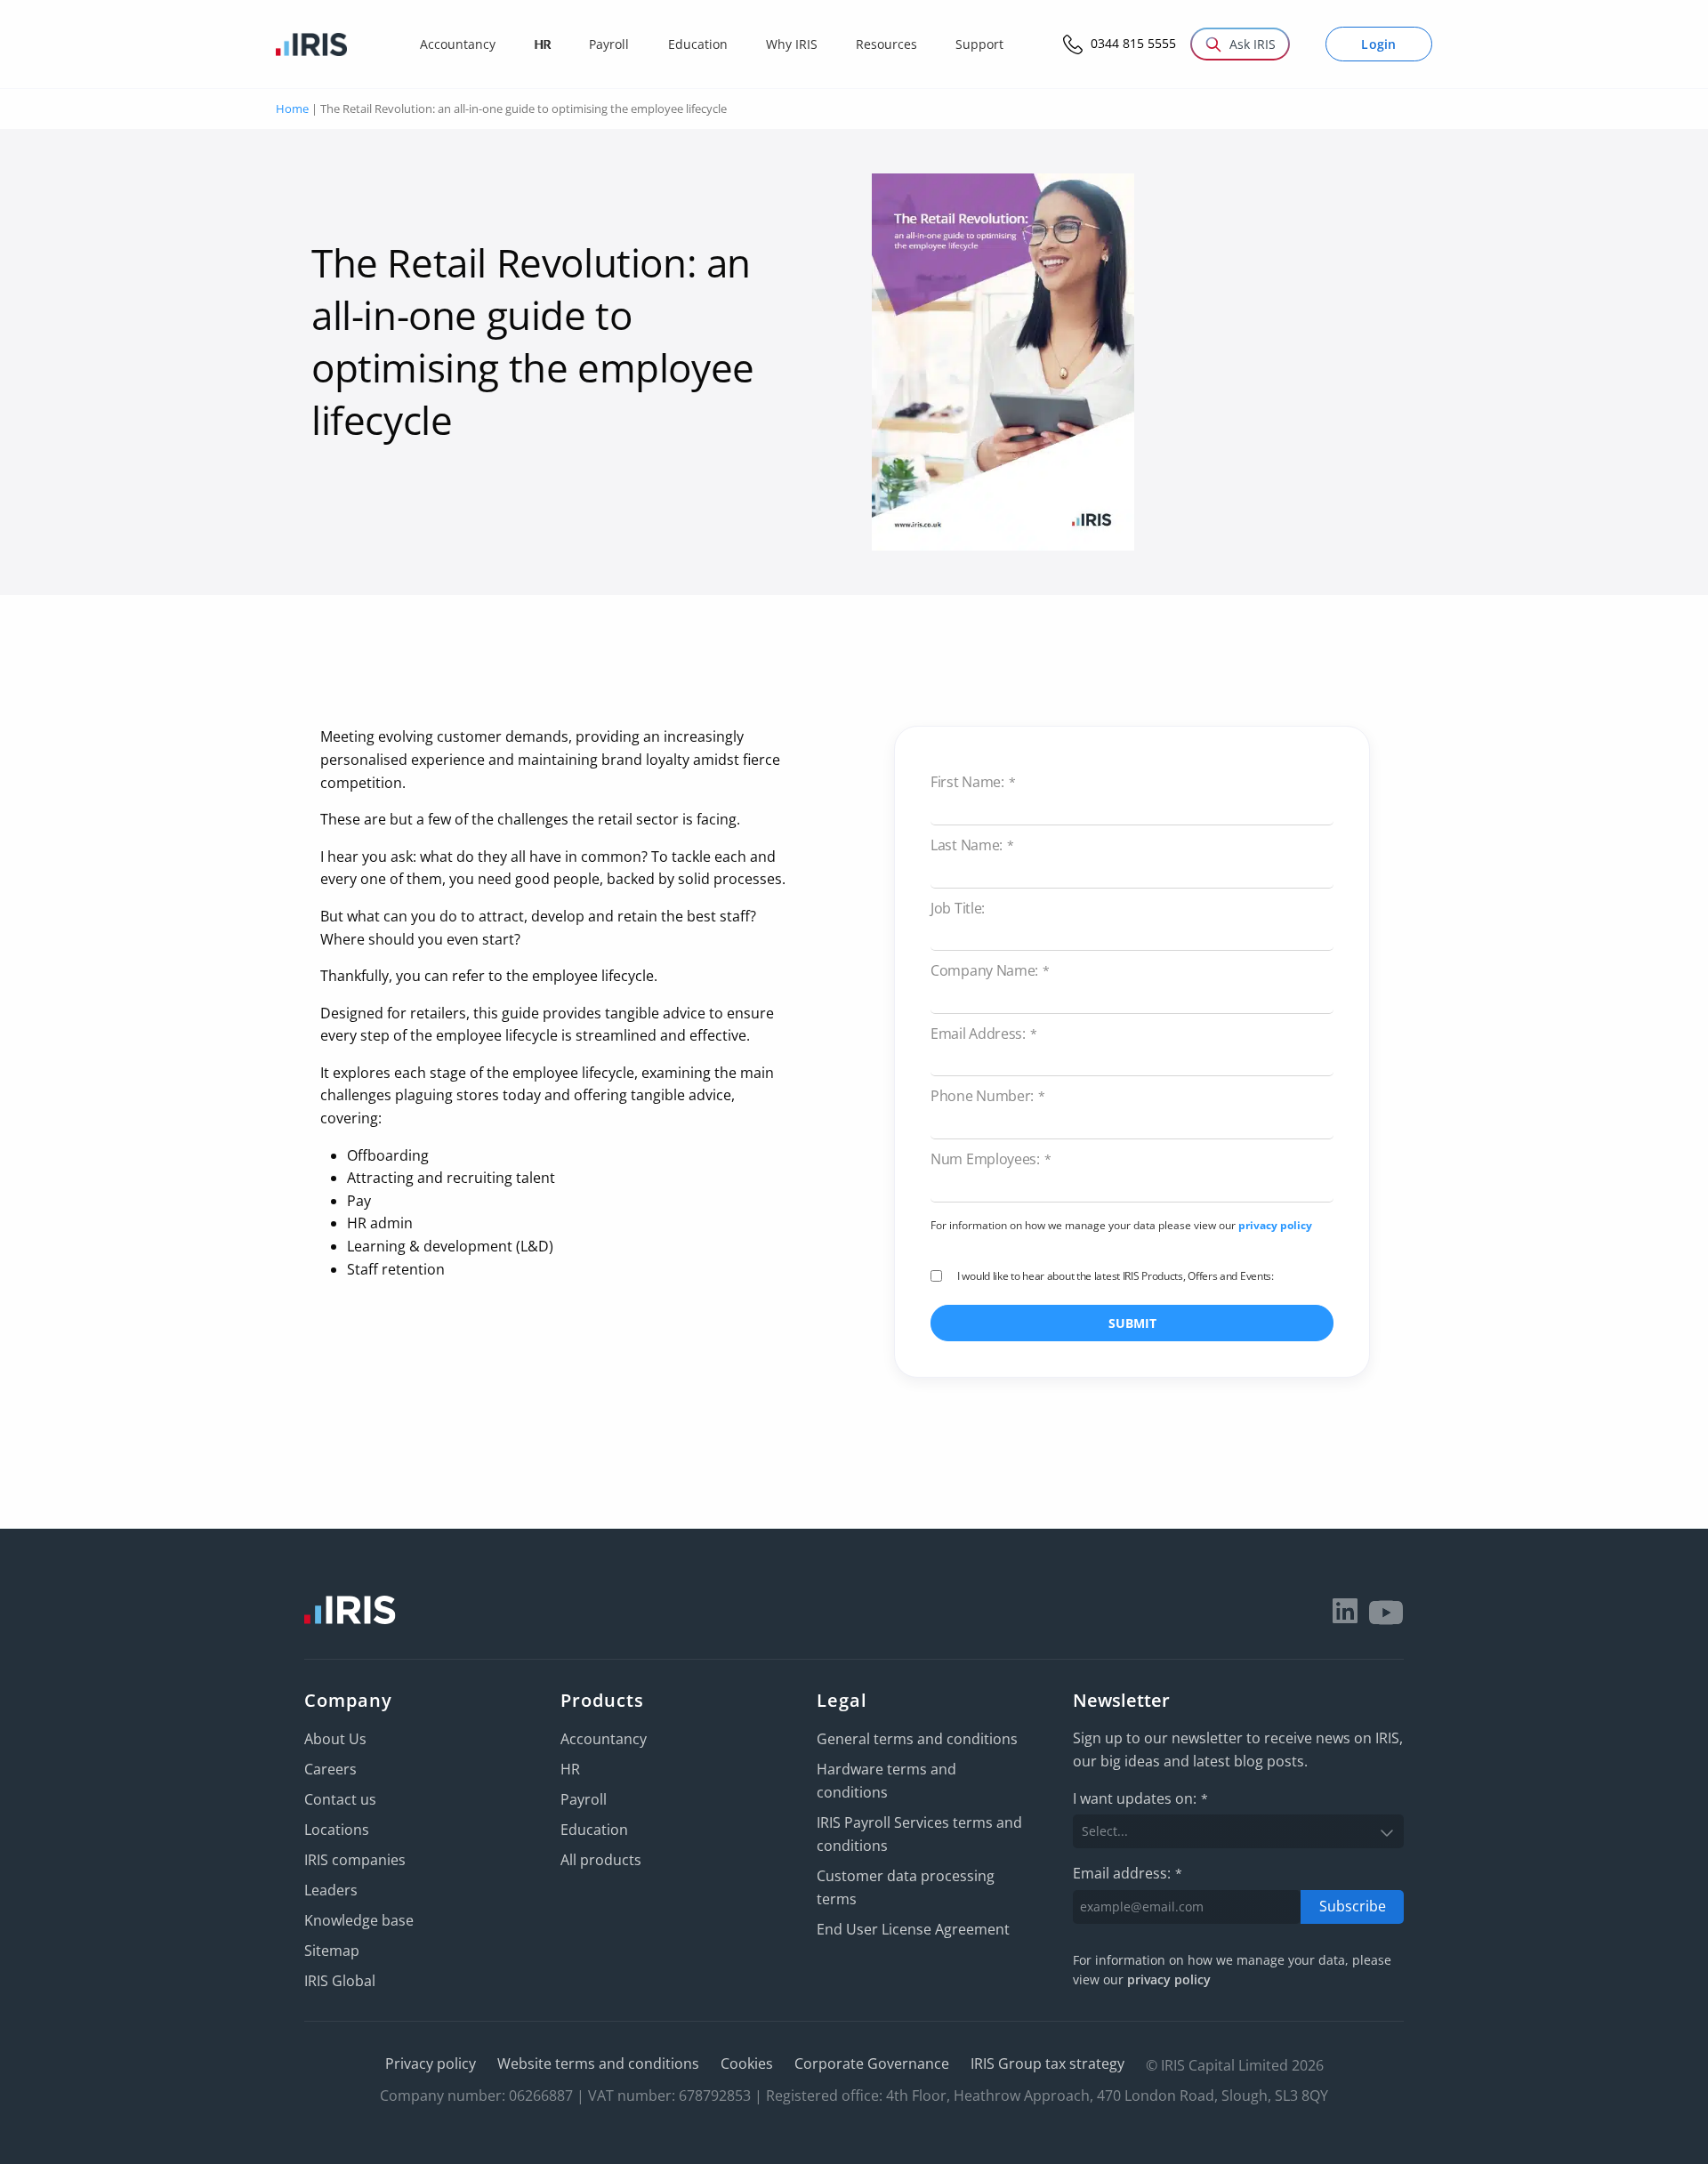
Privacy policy (431, 2063)
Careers (330, 1769)
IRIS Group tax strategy (1047, 2063)
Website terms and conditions (598, 2063)
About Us (335, 1739)
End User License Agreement (913, 1929)
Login (1379, 44)
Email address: (1128, 1873)
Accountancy (604, 1739)
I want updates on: (1140, 1798)
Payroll (584, 1799)
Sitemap (332, 1951)
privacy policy (1275, 1225)
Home (292, 109)
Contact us (340, 1799)
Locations (337, 1830)
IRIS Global (340, 1981)
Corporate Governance (872, 2063)
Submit (1132, 1323)
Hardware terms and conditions (886, 1781)
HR (570, 1769)
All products (601, 1860)
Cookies (747, 2063)
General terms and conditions (917, 1739)
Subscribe (1353, 1906)
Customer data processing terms (906, 1887)
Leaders (331, 1890)
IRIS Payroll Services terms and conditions (919, 1834)
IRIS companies (355, 1860)
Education (594, 1830)
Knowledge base (359, 1920)
